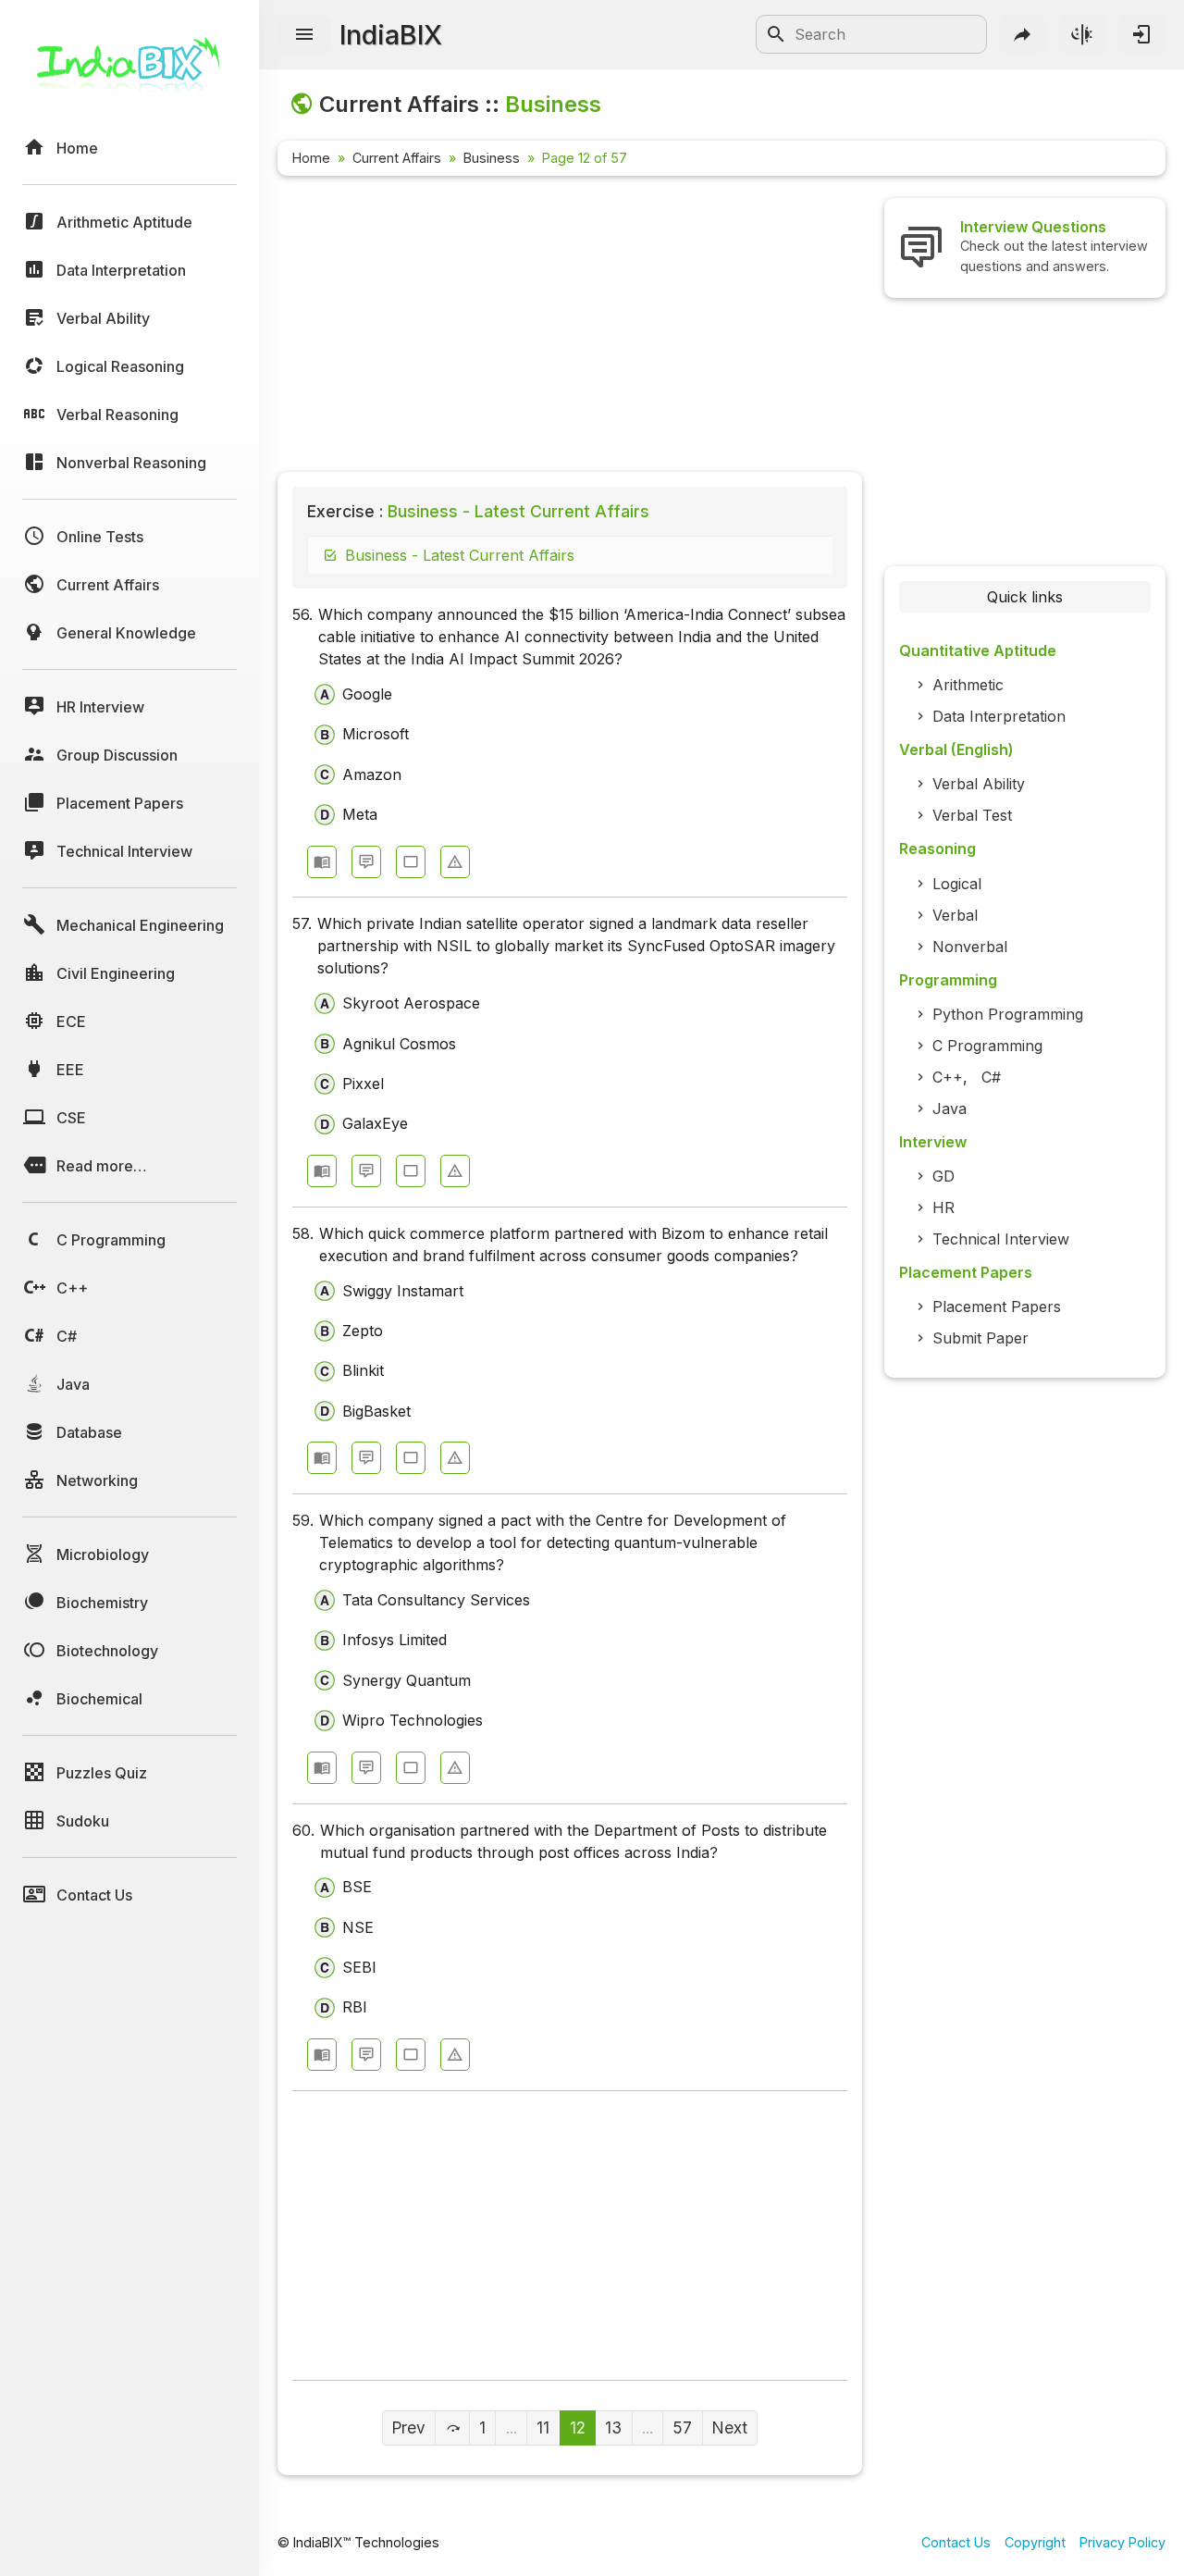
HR (943, 1207)
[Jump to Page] (452, 2428)
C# (991, 1077)
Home (311, 158)
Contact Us (956, 2542)
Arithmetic (968, 685)
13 (613, 2427)
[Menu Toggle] (304, 35)
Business (492, 158)
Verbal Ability (979, 784)
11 (543, 2427)
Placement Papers (997, 1307)
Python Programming (1008, 1014)
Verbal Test (972, 815)
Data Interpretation (999, 716)
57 (682, 2427)
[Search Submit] (776, 34)
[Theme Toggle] (1082, 34)
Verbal (955, 915)
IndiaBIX (391, 35)
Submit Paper (980, 1338)
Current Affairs (397, 158)
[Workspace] (411, 862)
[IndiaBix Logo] (129, 72)
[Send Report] (455, 862)
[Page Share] (1023, 34)
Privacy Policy (1122, 2542)
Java (950, 1108)
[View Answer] (322, 862)
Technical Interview (1001, 1239)
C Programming (987, 1046)
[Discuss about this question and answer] (366, 862)
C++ (948, 1077)
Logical (957, 884)
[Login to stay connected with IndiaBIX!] (1141, 34)
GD (943, 1176)
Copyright (1035, 2542)
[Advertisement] (570, 328)
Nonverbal (970, 947)
